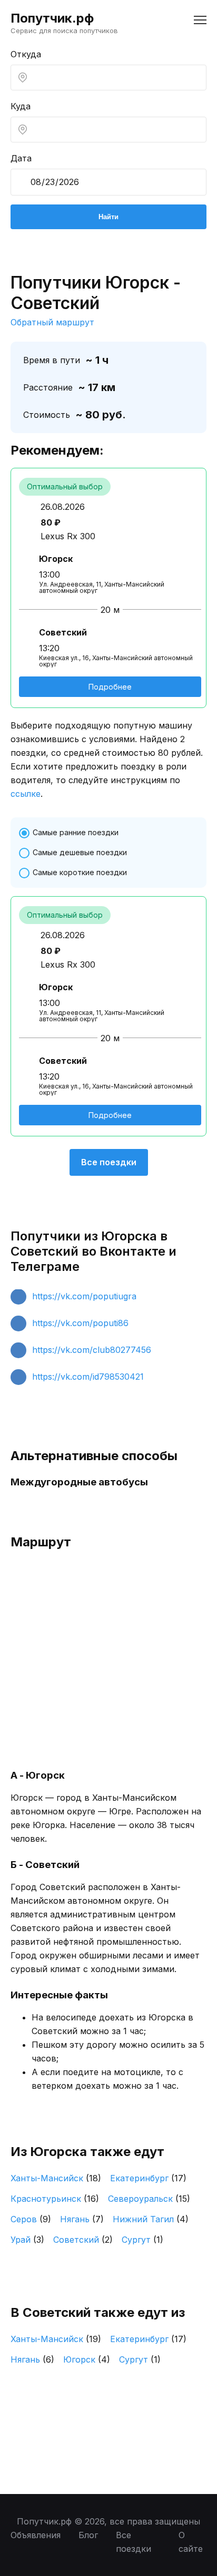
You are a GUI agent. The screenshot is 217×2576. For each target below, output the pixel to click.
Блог (88, 2535)
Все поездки (109, 1162)
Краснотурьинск (55, 2199)
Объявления (36, 2535)
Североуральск (149, 2199)
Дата (21, 158)
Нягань (82, 2219)
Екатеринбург (148, 2178)
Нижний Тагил (151, 2219)
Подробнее (110, 687)
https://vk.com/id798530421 (88, 1377)
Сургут (142, 2240)
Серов (31, 2219)
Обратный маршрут (52, 322)
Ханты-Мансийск (56, 2178)
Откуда (26, 54)
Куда (21, 106)
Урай (27, 2240)
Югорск (87, 2359)
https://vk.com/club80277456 (92, 1350)
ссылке (26, 794)
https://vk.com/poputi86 (80, 1323)
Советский (83, 2240)
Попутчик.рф (52, 18)
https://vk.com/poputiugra (84, 1296)
